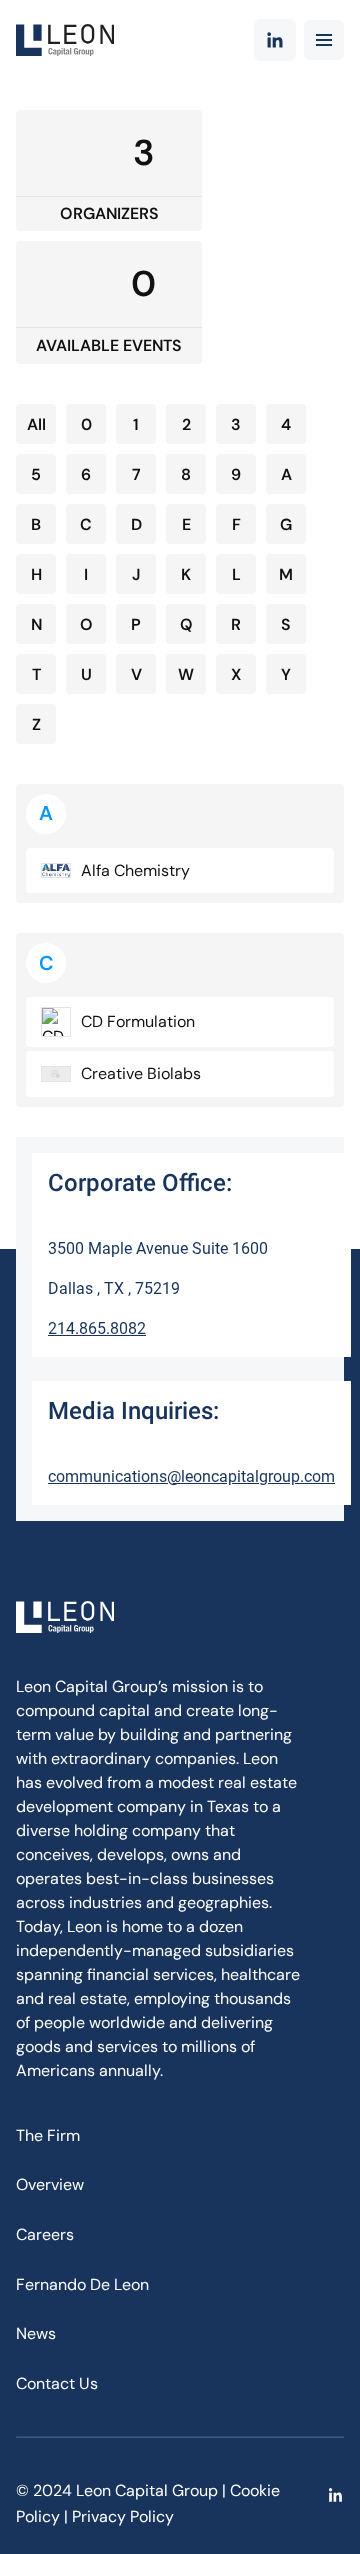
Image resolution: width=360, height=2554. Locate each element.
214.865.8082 (97, 1328)
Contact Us (57, 2383)
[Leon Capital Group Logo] (65, 40)
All (36, 424)
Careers (45, 2234)
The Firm (48, 2135)
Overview (50, 2184)
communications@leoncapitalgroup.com (191, 1476)
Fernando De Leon (82, 2284)
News (36, 2333)
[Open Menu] (324, 40)
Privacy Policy (123, 2516)
